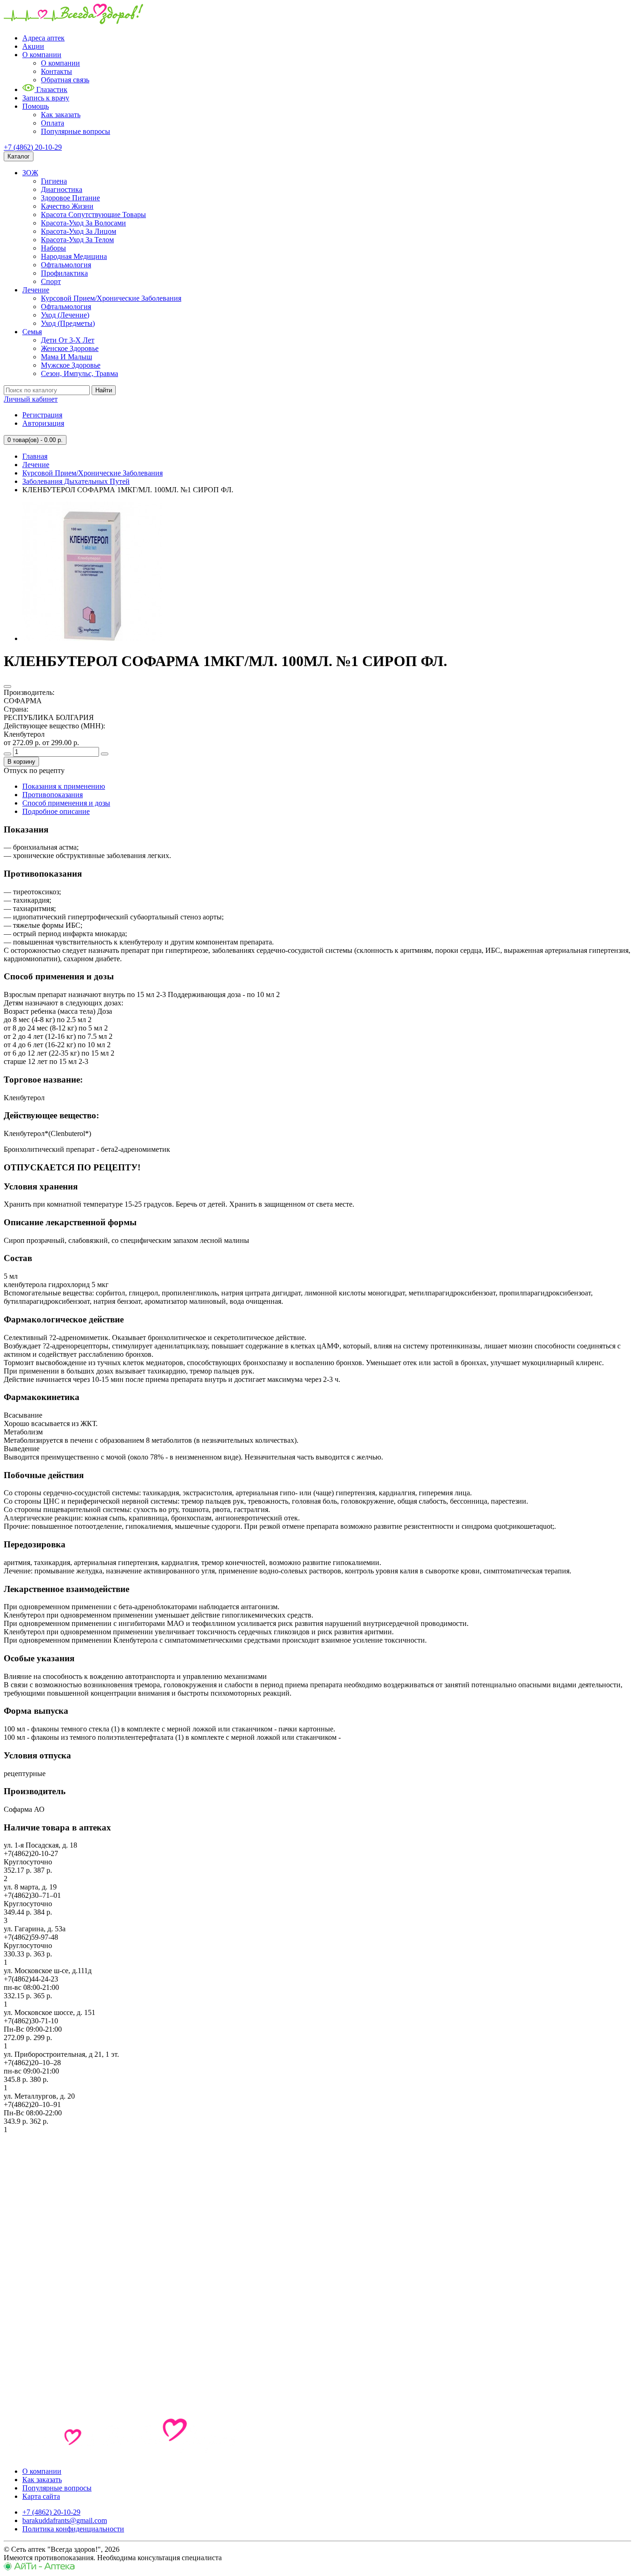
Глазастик (51, 89)
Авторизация (43, 423)
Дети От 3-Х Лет (68, 340)
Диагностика (62, 189)
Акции (33, 46)
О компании (42, 55)
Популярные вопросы (76, 131)
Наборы (53, 248)
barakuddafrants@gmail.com (65, 2520)
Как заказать (61, 115)
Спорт (51, 281)
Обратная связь (65, 80)
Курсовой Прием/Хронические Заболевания (111, 298)
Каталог (19, 156)
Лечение (36, 290)
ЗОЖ (30, 173)
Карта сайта (41, 2496)
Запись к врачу (46, 98)
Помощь (36, 106)
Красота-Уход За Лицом (79, 231)
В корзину (21, 762)
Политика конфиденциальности (73, 2529)
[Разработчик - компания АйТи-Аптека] (39, 2568)
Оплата (53, 123)
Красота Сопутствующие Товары (93, 215)
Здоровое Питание (70, 198)
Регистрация (42, 415)
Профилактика (64, 273)
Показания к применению (64, 786)
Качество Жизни (67, 206)
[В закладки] (7, 687)
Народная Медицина (74, 256)
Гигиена (54, 181)
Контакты (56, 71)
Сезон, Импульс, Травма (79, 373)
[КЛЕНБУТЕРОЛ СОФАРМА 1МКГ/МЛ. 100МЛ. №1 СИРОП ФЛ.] (92, 638)
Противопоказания (53, 795)
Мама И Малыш (66, 357)
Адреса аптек (43, 38)
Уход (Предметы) (68, 323)
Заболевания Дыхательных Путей (76, 481)
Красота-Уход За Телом (77, 240)
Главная (35, 456)
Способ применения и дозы (66, 803)
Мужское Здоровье (71, 365)
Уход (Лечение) (65, 315)
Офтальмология (66, 265)
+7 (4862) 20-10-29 (33, 147)
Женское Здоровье (70, 348)
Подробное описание (56, 811)
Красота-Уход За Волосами (83, 223)
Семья (32, 332)
